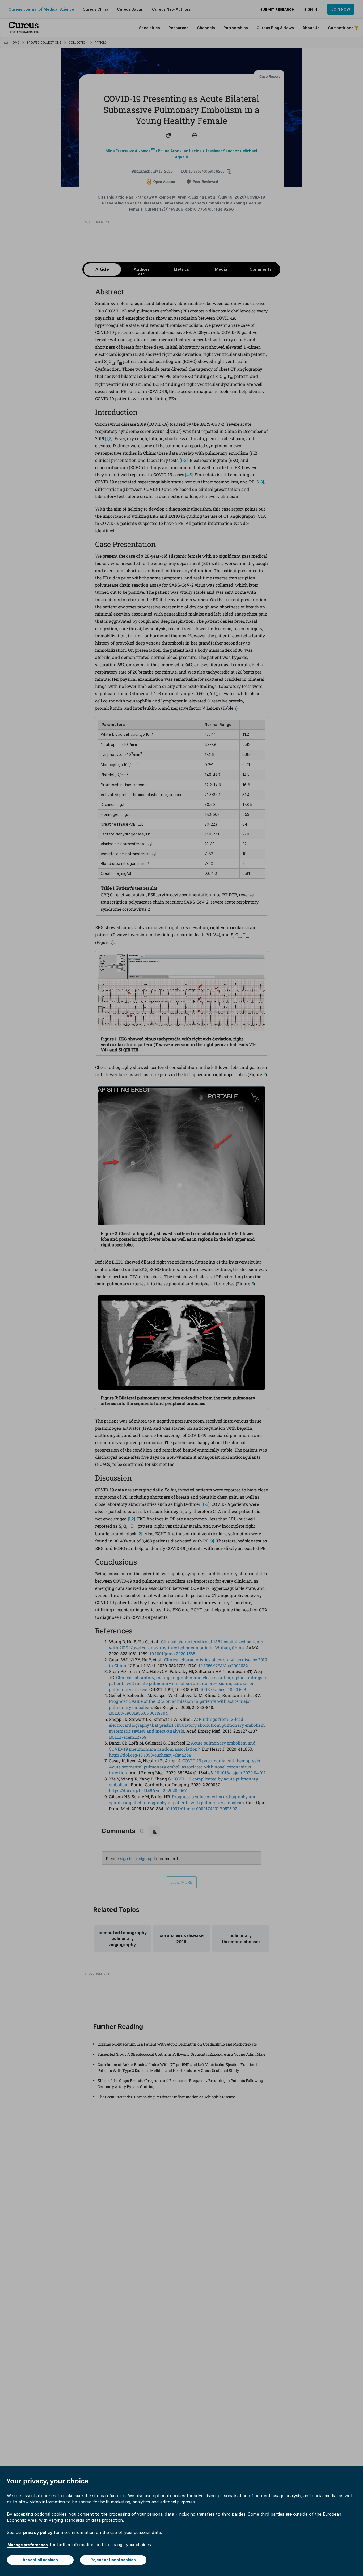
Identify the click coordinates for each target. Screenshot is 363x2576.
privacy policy (38, 2532)
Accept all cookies (40, 2560)
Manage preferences (28, 2545)
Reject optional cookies (113, 2560)
